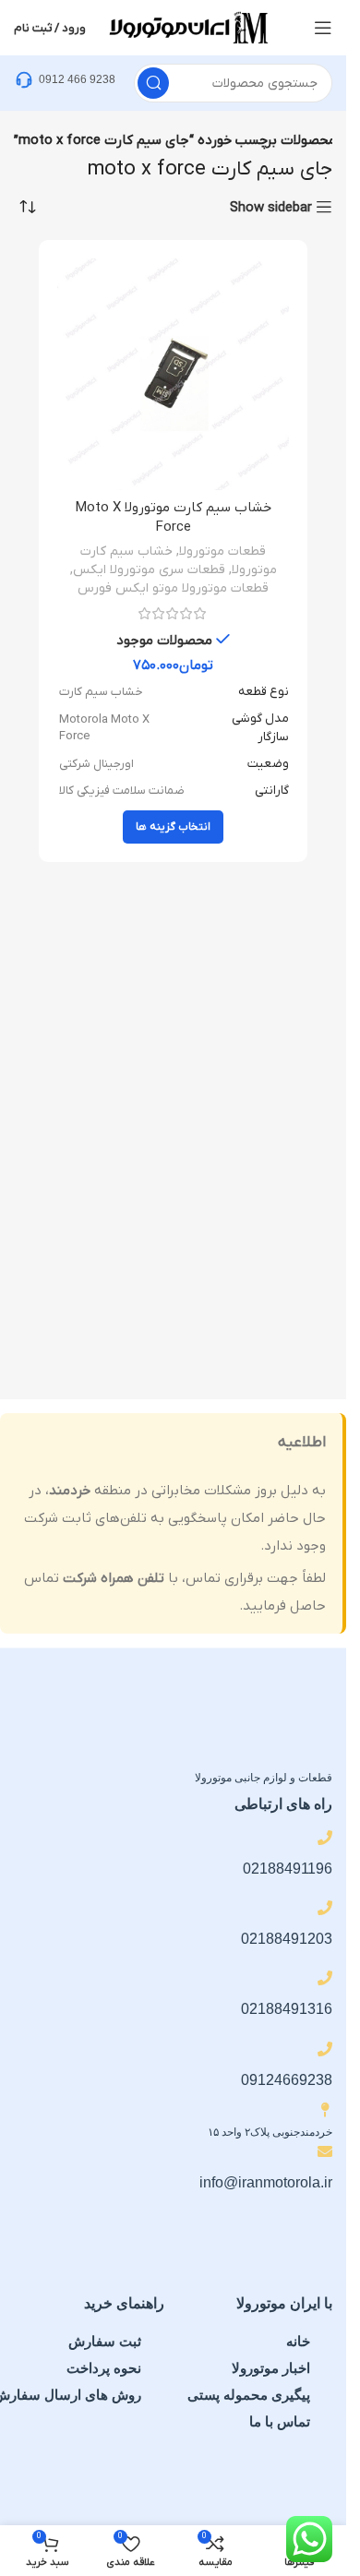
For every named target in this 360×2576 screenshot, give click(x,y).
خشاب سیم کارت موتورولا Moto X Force (173, 517)
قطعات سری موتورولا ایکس (149, 570)
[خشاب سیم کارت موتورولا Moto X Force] (173, 374)
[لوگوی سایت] (187, 27)
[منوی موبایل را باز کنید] (323, 28)
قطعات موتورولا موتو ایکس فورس (173, 588)
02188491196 (288, 1869)
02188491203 (287, 1939)
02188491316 (287, 2009)
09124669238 (287, 2080)
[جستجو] (153, 83)
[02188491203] (325, 1908)
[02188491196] (325, 1838)
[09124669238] (325, 2049)
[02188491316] (325, 1978)
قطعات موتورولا (222, 551)
